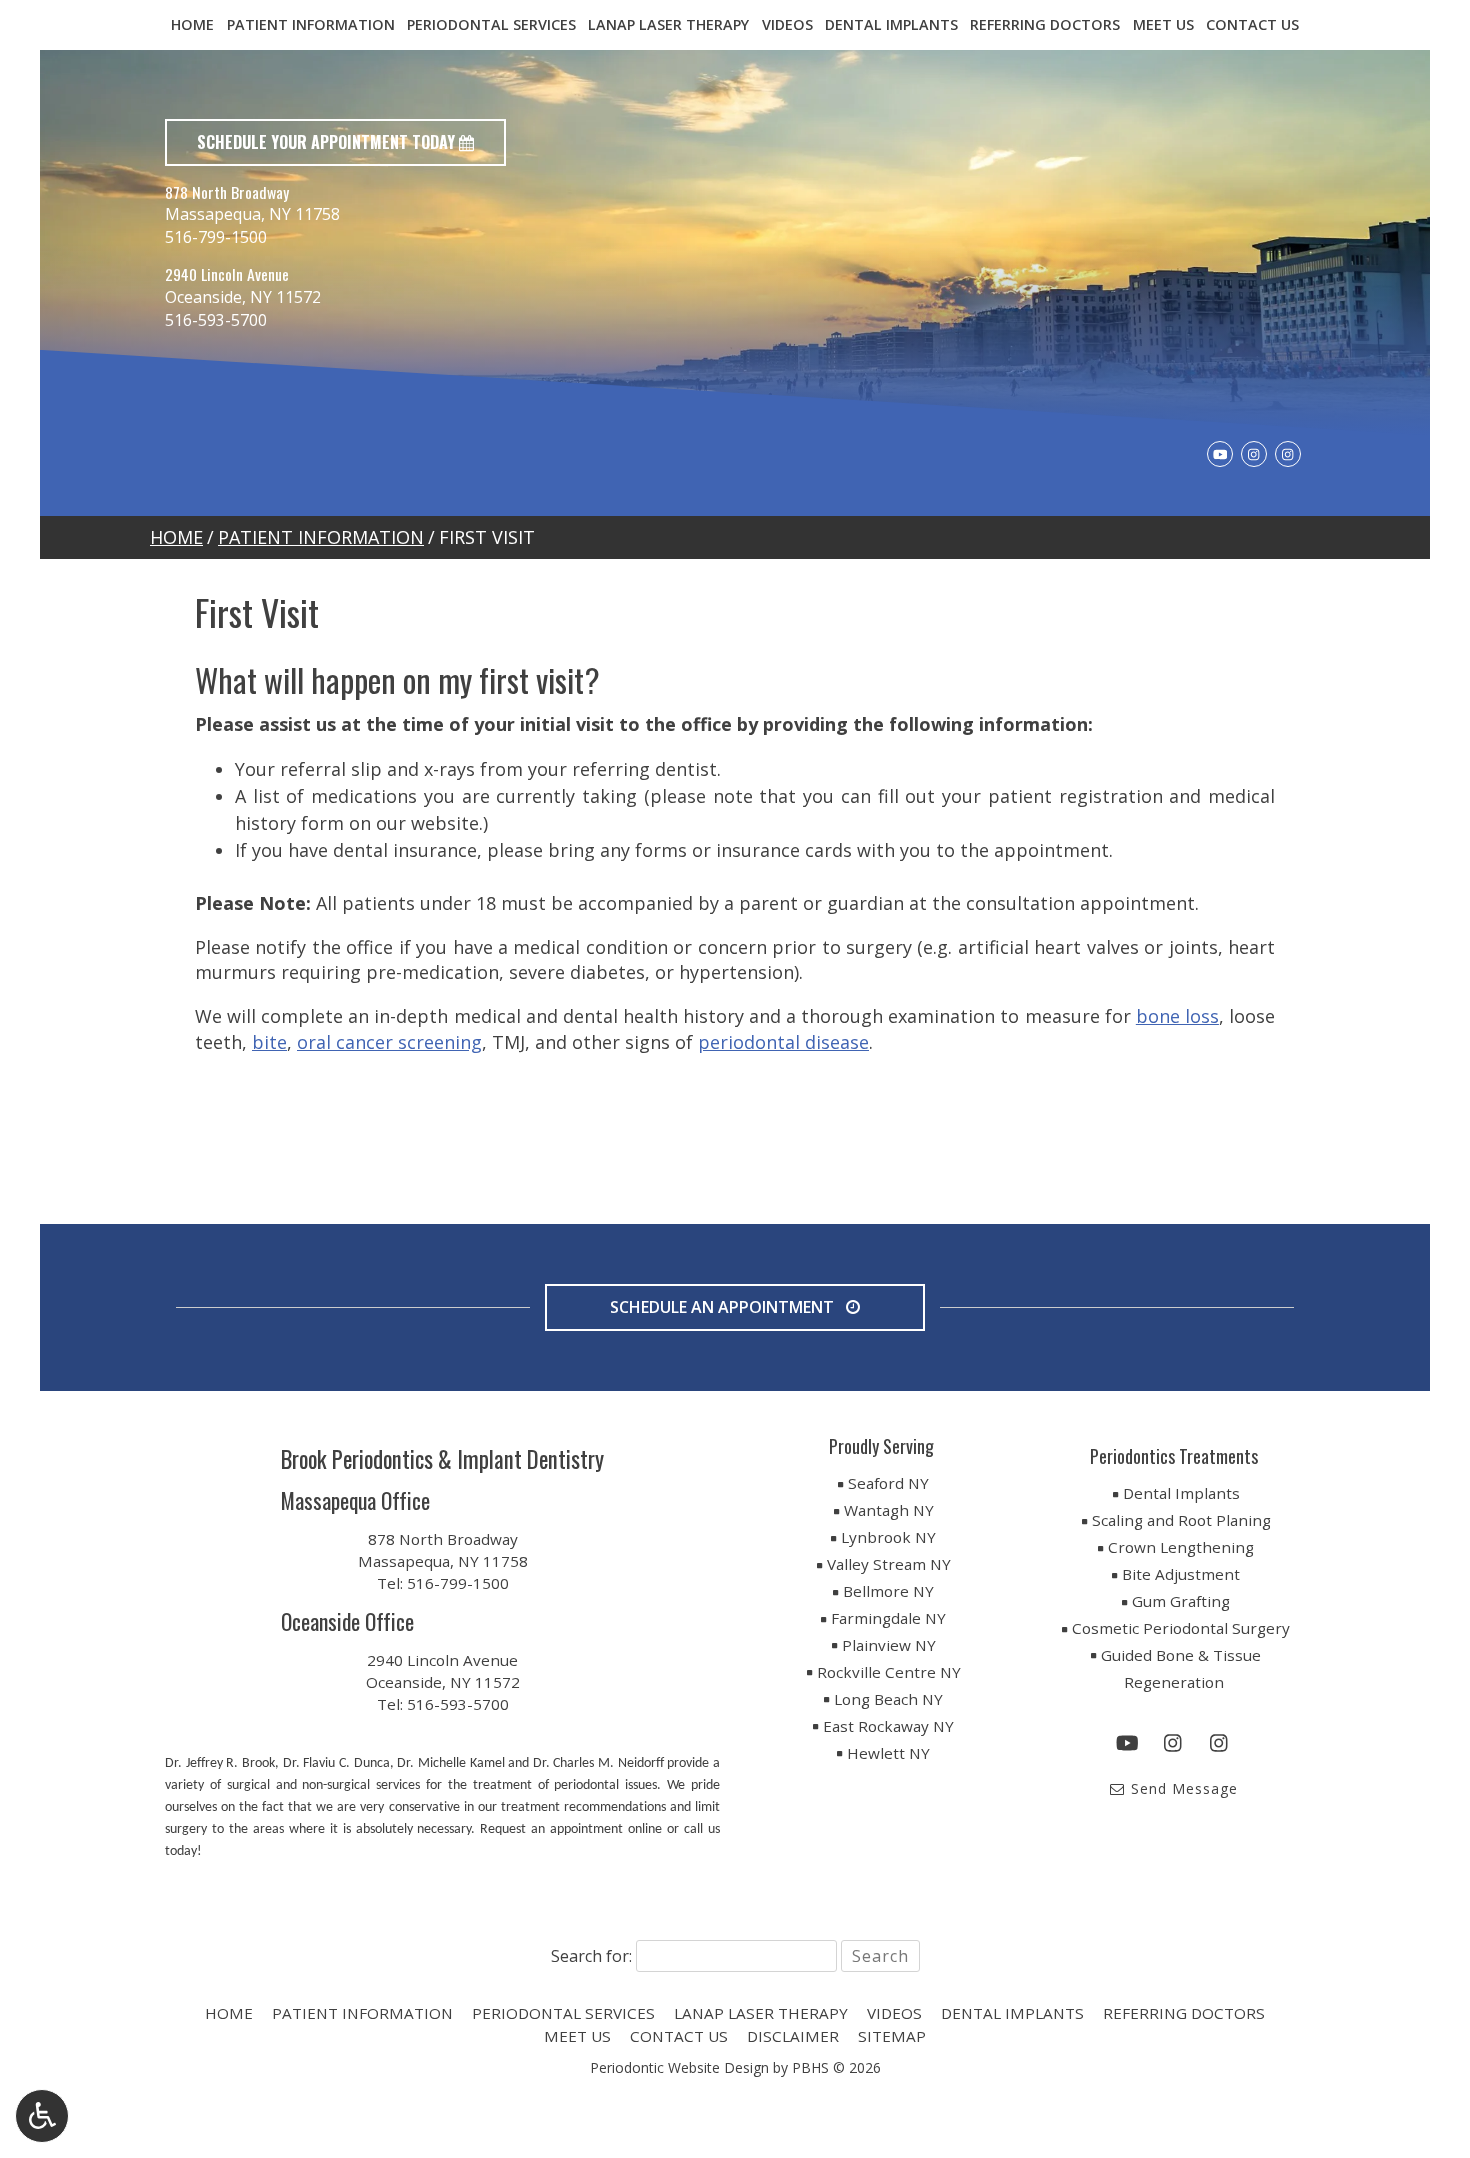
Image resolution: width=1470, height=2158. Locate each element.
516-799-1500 (216, 237)
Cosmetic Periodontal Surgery (1181, 1628)
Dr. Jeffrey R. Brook (220, 1763)
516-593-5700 (216, 320)
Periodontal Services (491, 25)
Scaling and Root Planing (1181, 1520)
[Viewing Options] (42, 2116)
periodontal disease (783, 1042)
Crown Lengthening (1181, 1547)
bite (269, 1042)
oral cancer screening (389, 1042)
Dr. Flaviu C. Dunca (336, 1763)
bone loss (1177, 1016)
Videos (787, 25)
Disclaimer (793, 2036)
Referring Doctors (1045, 25)
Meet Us (1163, 25)
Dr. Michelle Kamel (450, 1763)
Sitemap (892, 2036)
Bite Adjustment (1181, 1574)
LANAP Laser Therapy (668, 25)
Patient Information (311, 25)
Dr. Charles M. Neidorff (598, 1763)
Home (192, 25)
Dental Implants (891, 25)
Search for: (591, 1956)
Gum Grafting (1181, 1601)
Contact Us (1252, 25)
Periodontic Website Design (679, 2067)
